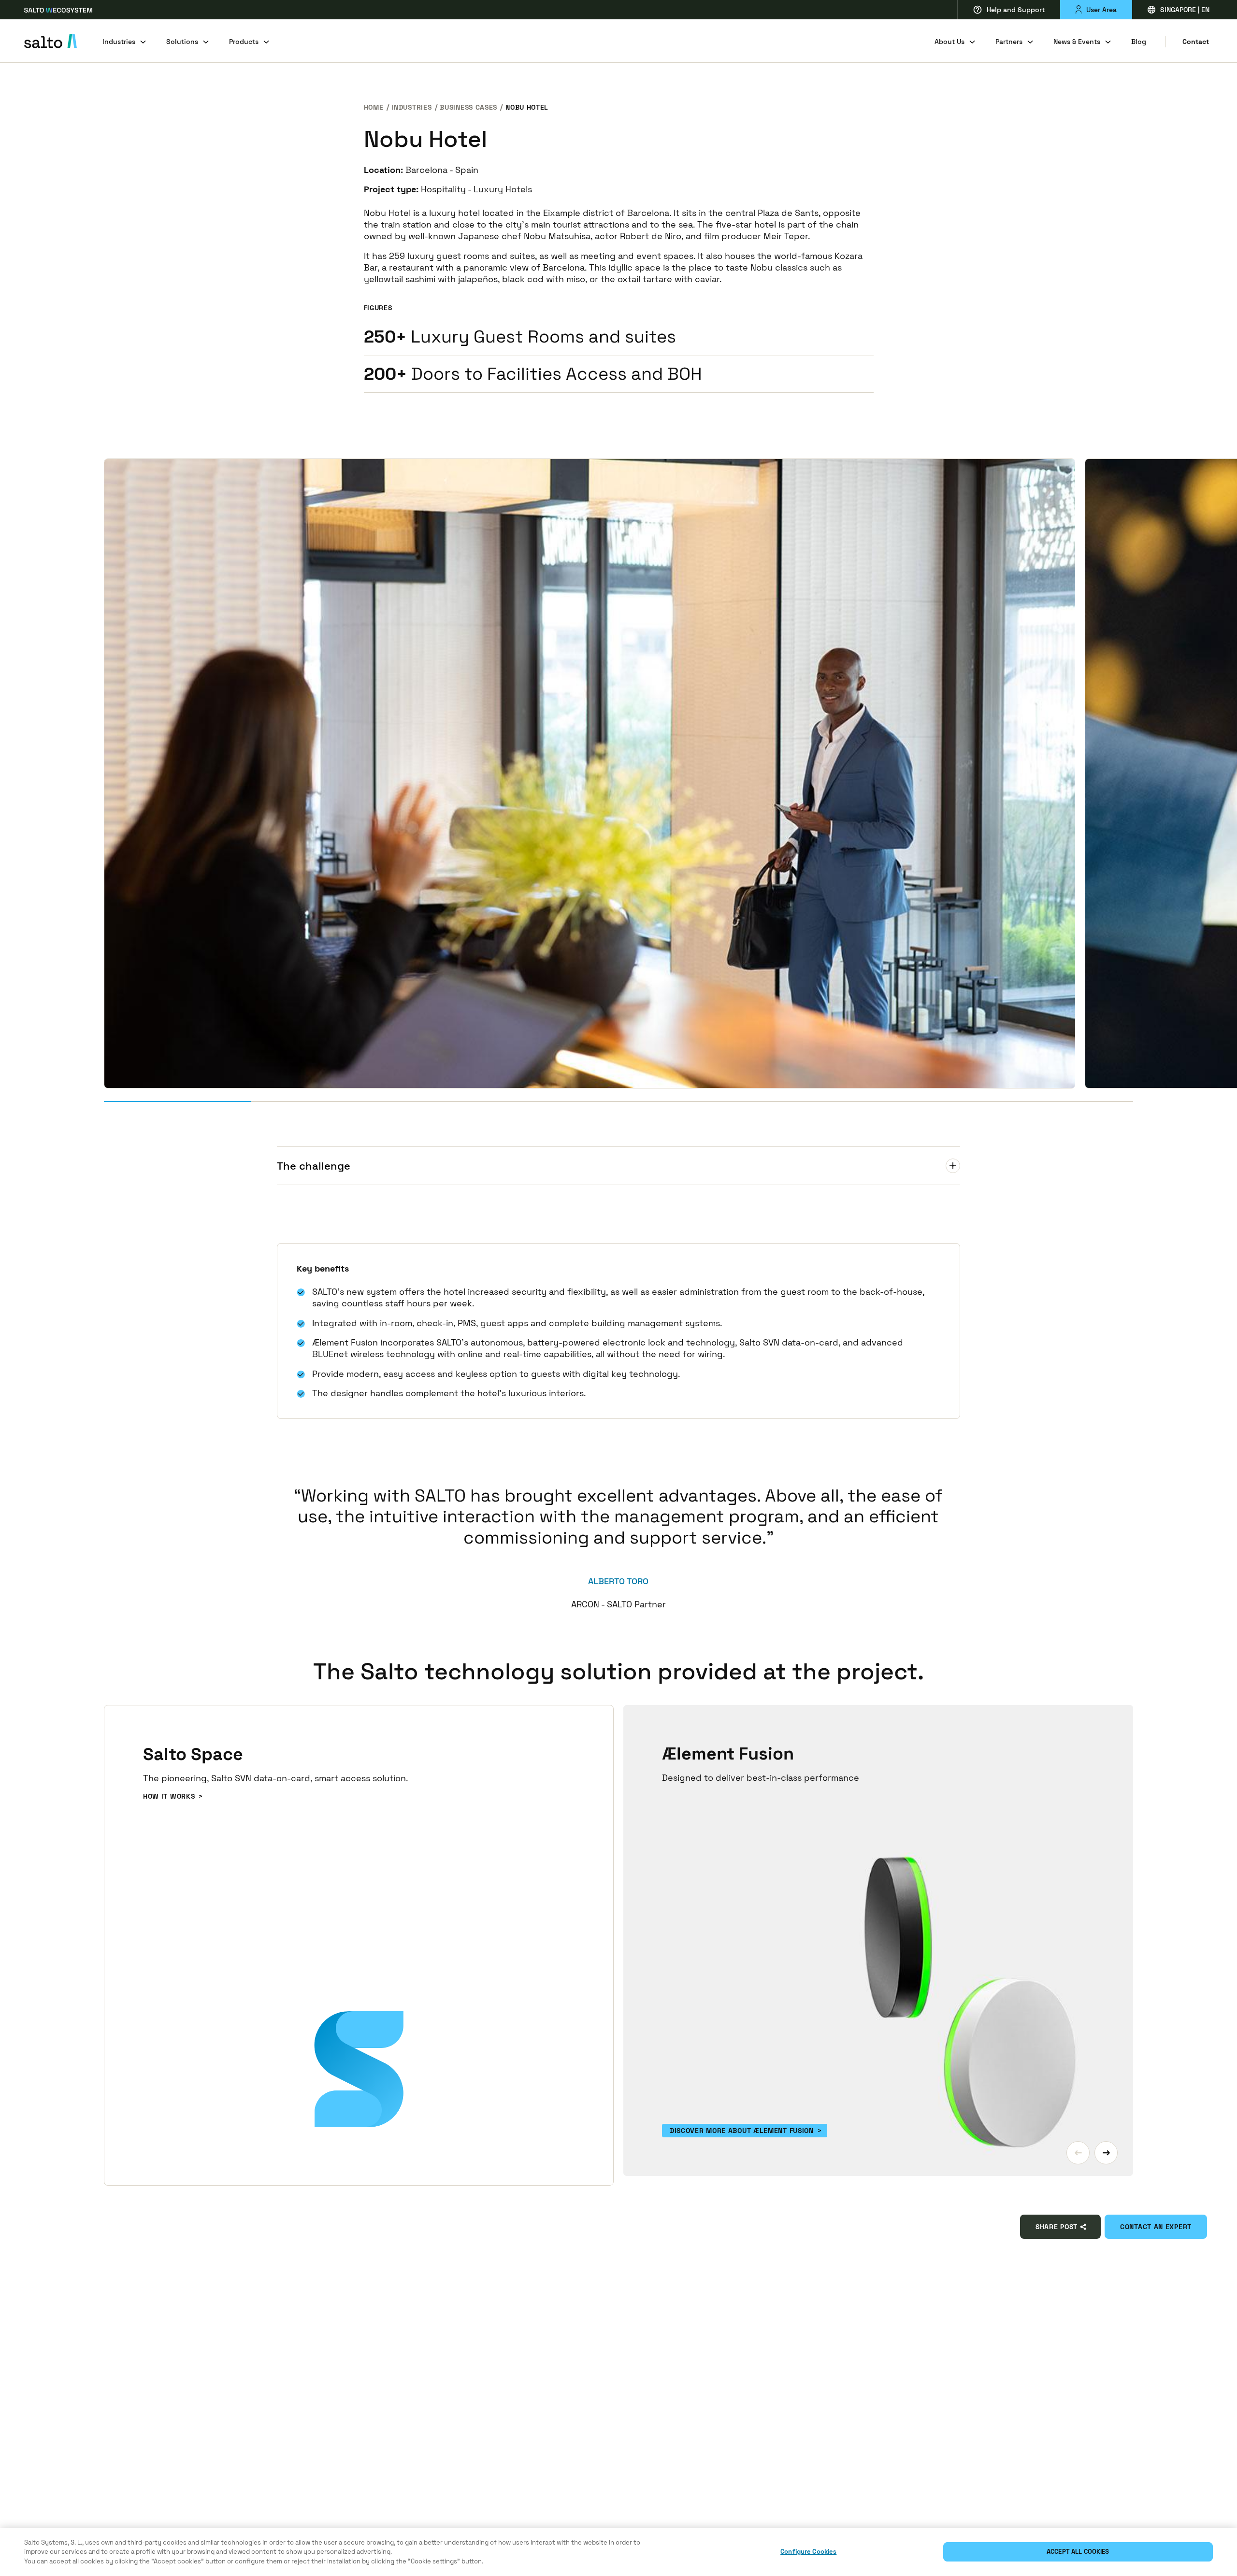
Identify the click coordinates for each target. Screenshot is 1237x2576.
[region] (618, 2552)
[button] (1078, 2153)
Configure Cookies (808, 2552)
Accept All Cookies (1078, 2552)
